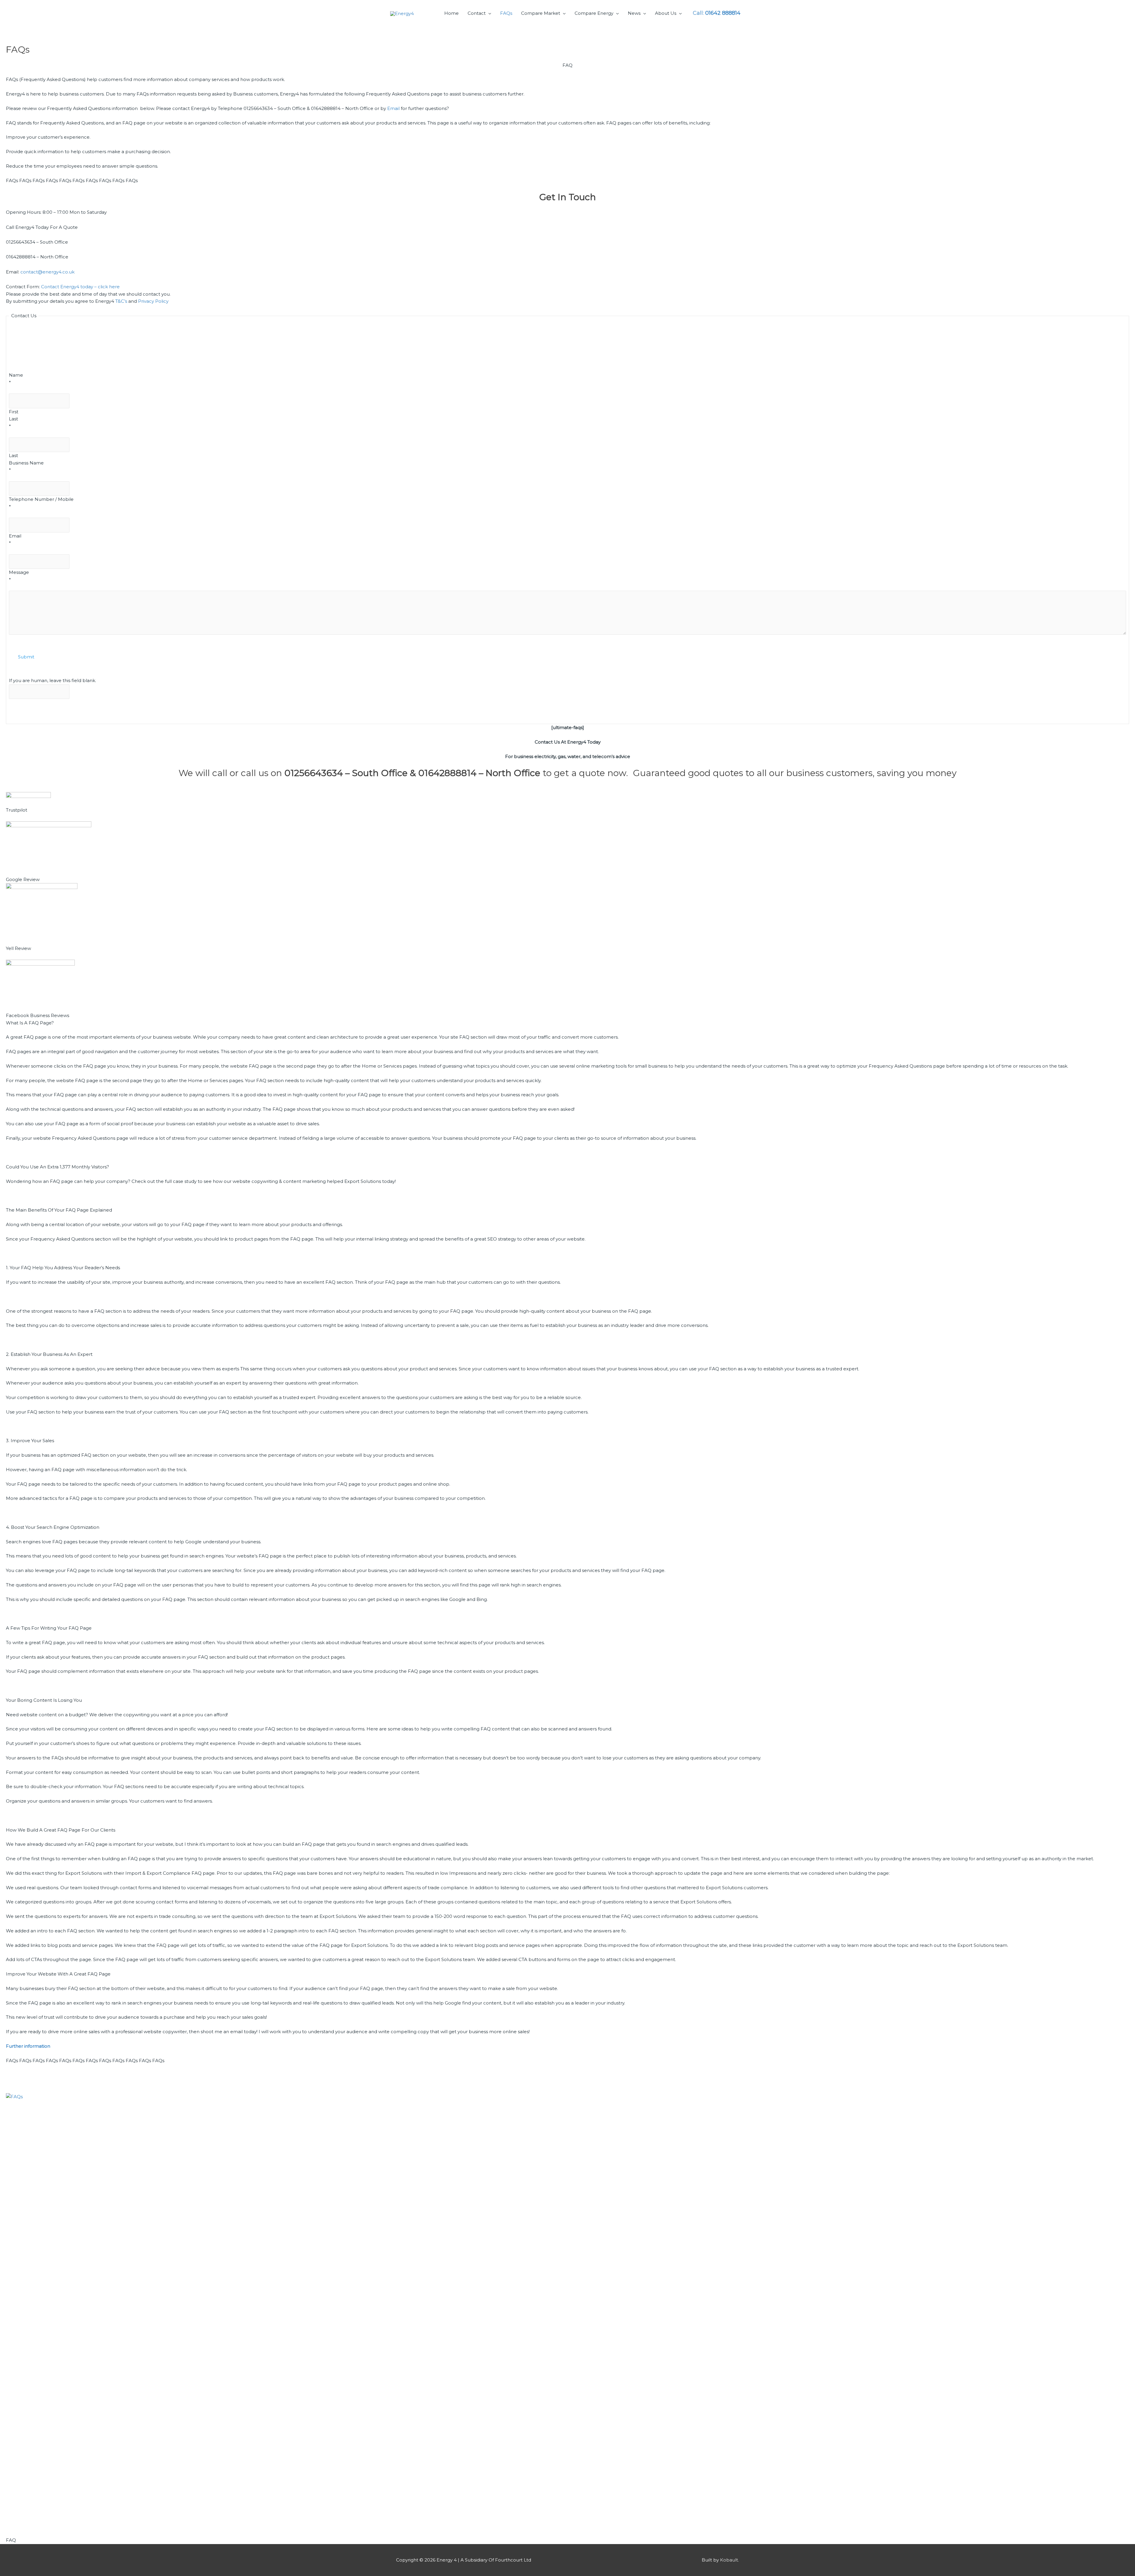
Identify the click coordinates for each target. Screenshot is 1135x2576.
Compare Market (541, 13)
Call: (717, 13)
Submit (26, 657)
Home (451, 13)
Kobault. (729, 2560)
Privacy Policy (153, 301)
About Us (666, 13)
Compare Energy (594, 13)
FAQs (506, 13)
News (634, 13)
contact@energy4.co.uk (47, 272)
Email (393, 108)
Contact (477, 13)
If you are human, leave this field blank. (52, 680)
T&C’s (121, 301)
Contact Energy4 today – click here (80, 287)
